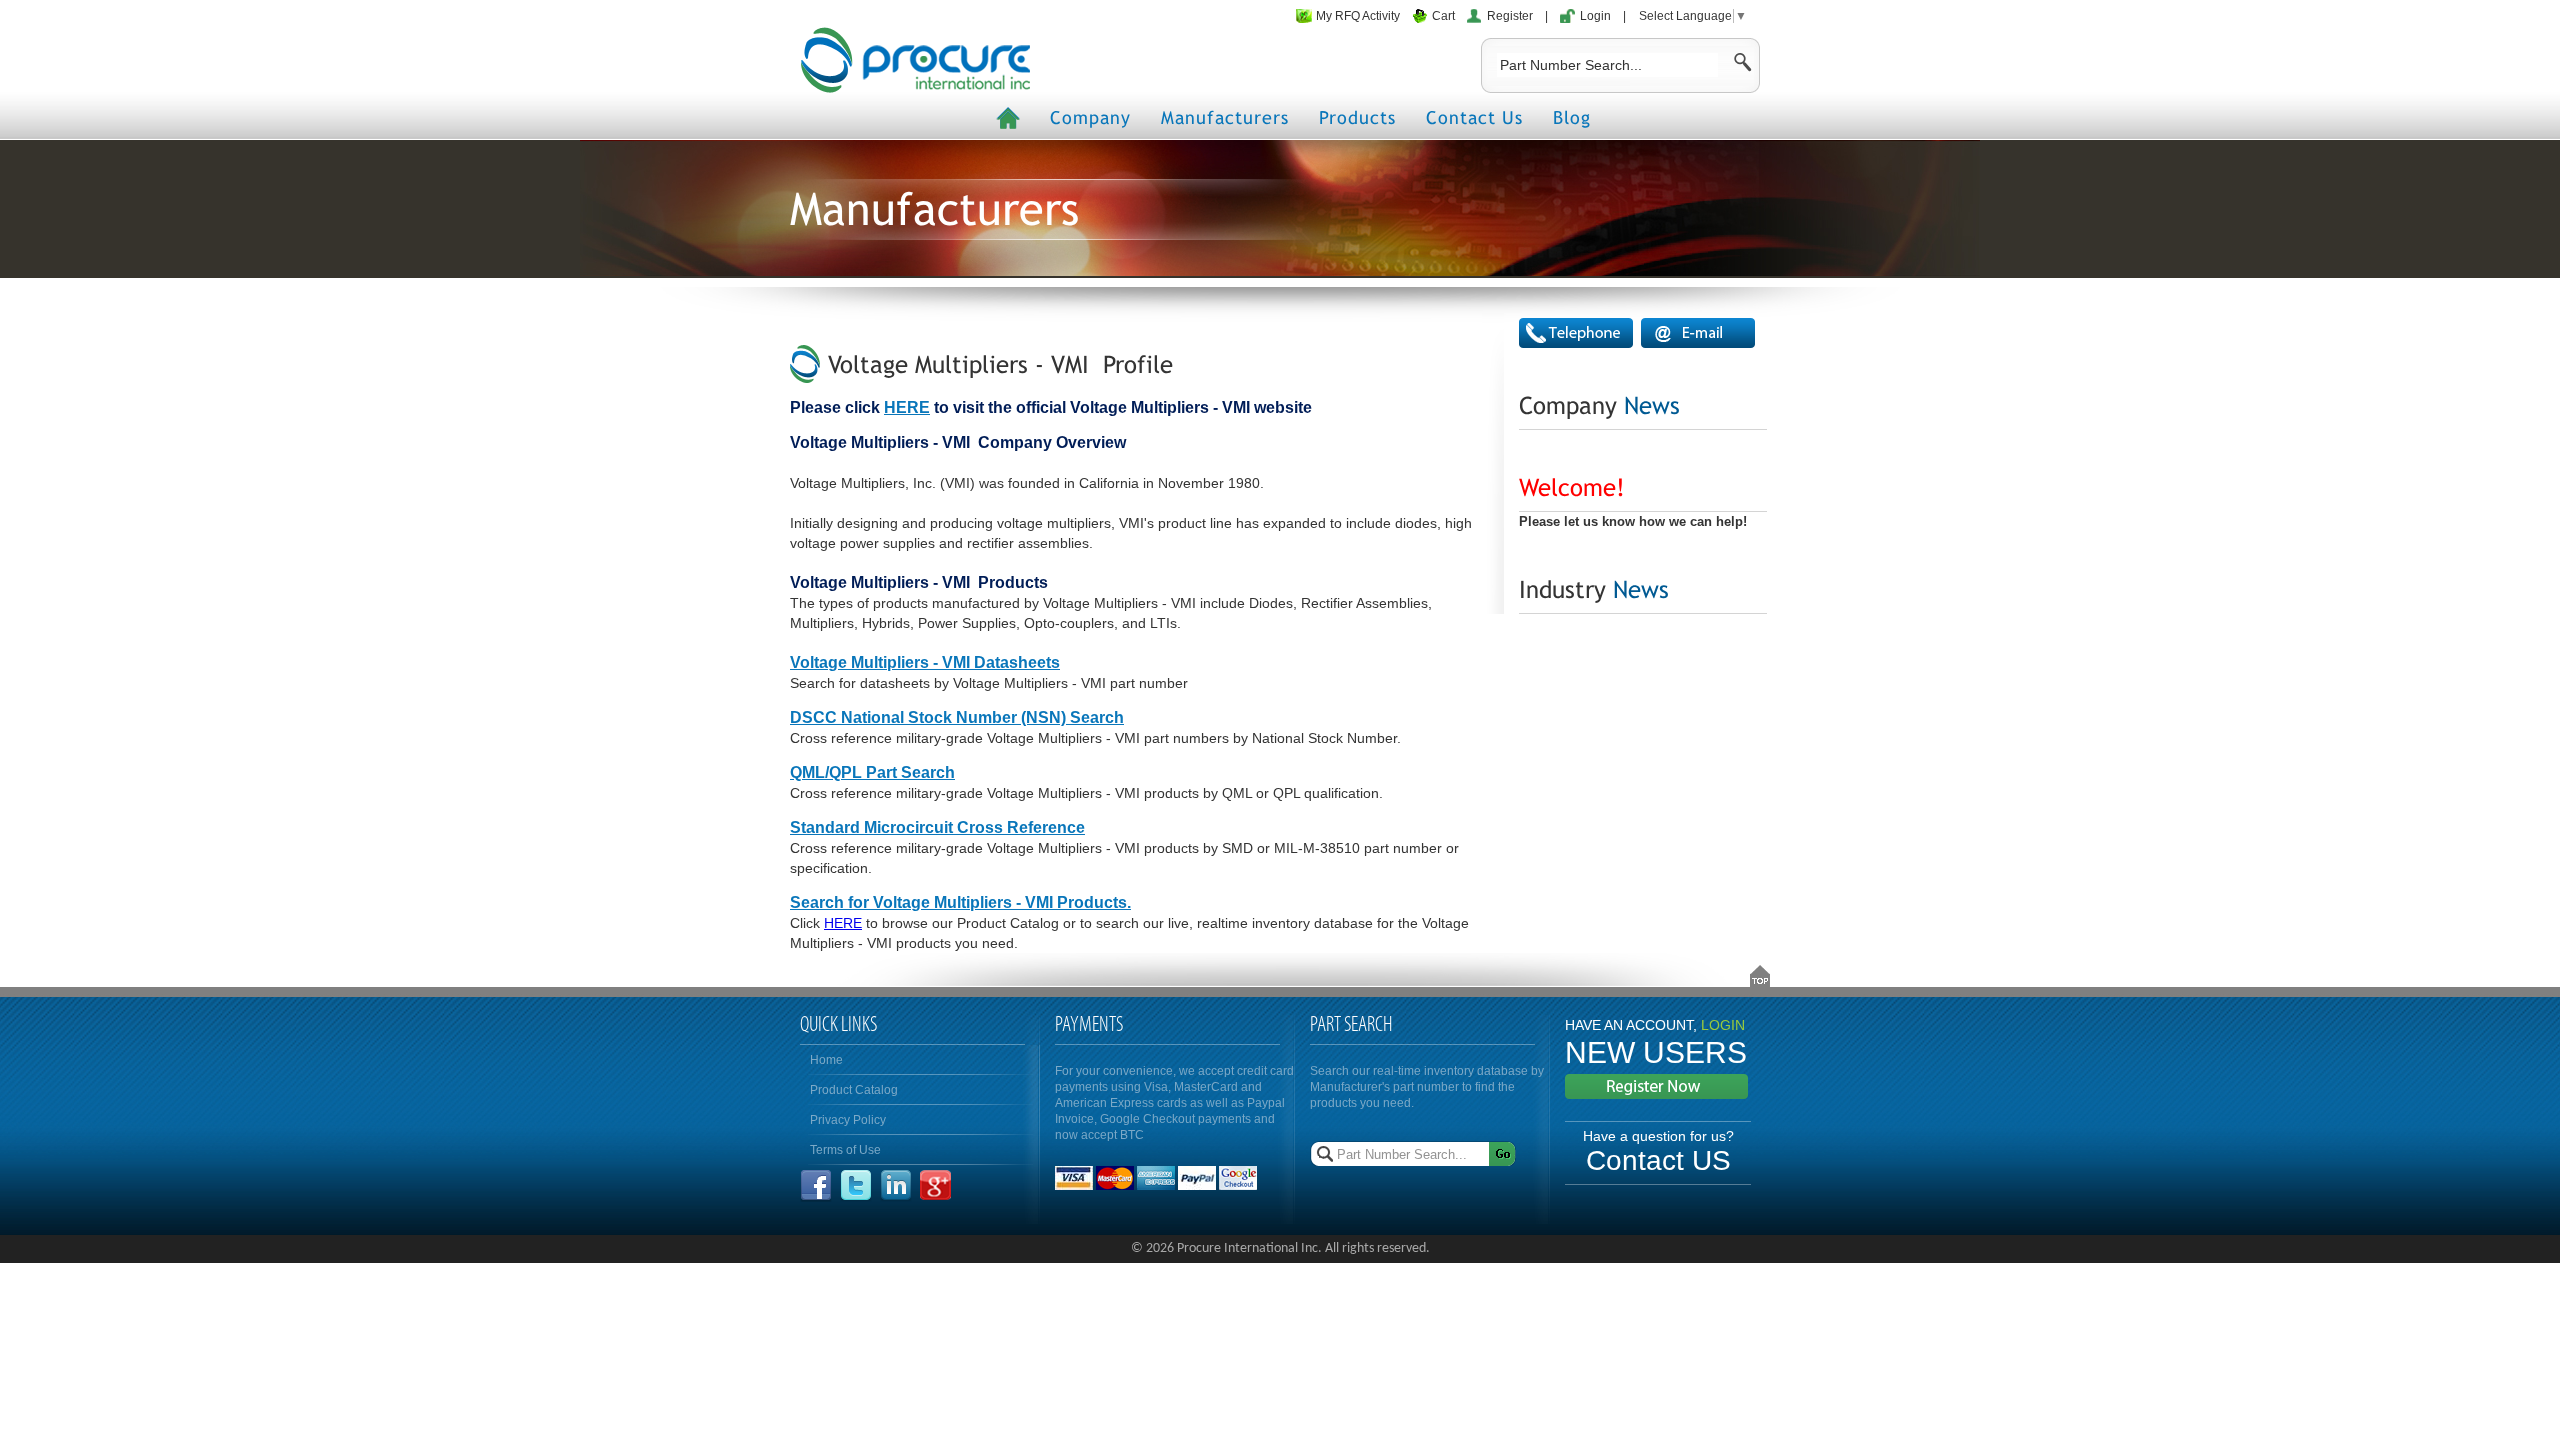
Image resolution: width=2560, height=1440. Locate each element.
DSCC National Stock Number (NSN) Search (957, 717)
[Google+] (935, 1197)
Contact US (1658, 1160)
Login (1595, 16)
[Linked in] (896, 1197)
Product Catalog (854, 1090)
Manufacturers (1225, 117)
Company (1090, 117)
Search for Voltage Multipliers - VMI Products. (960, 902)
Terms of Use (845, 1150)
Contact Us (1474, 117)
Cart (1443, 16)
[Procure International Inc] (915, 60)
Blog (1572, 117)
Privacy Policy (848, 1120)
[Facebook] (816, 1197)
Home (826, 1060)
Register (1510, 16)
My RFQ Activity (1358, 16)
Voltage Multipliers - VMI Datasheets (925, 662)
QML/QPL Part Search (872, 772)
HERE (907, 407)
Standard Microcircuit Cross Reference (937, 827)
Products (1357, 117)
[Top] (1760, 976)
